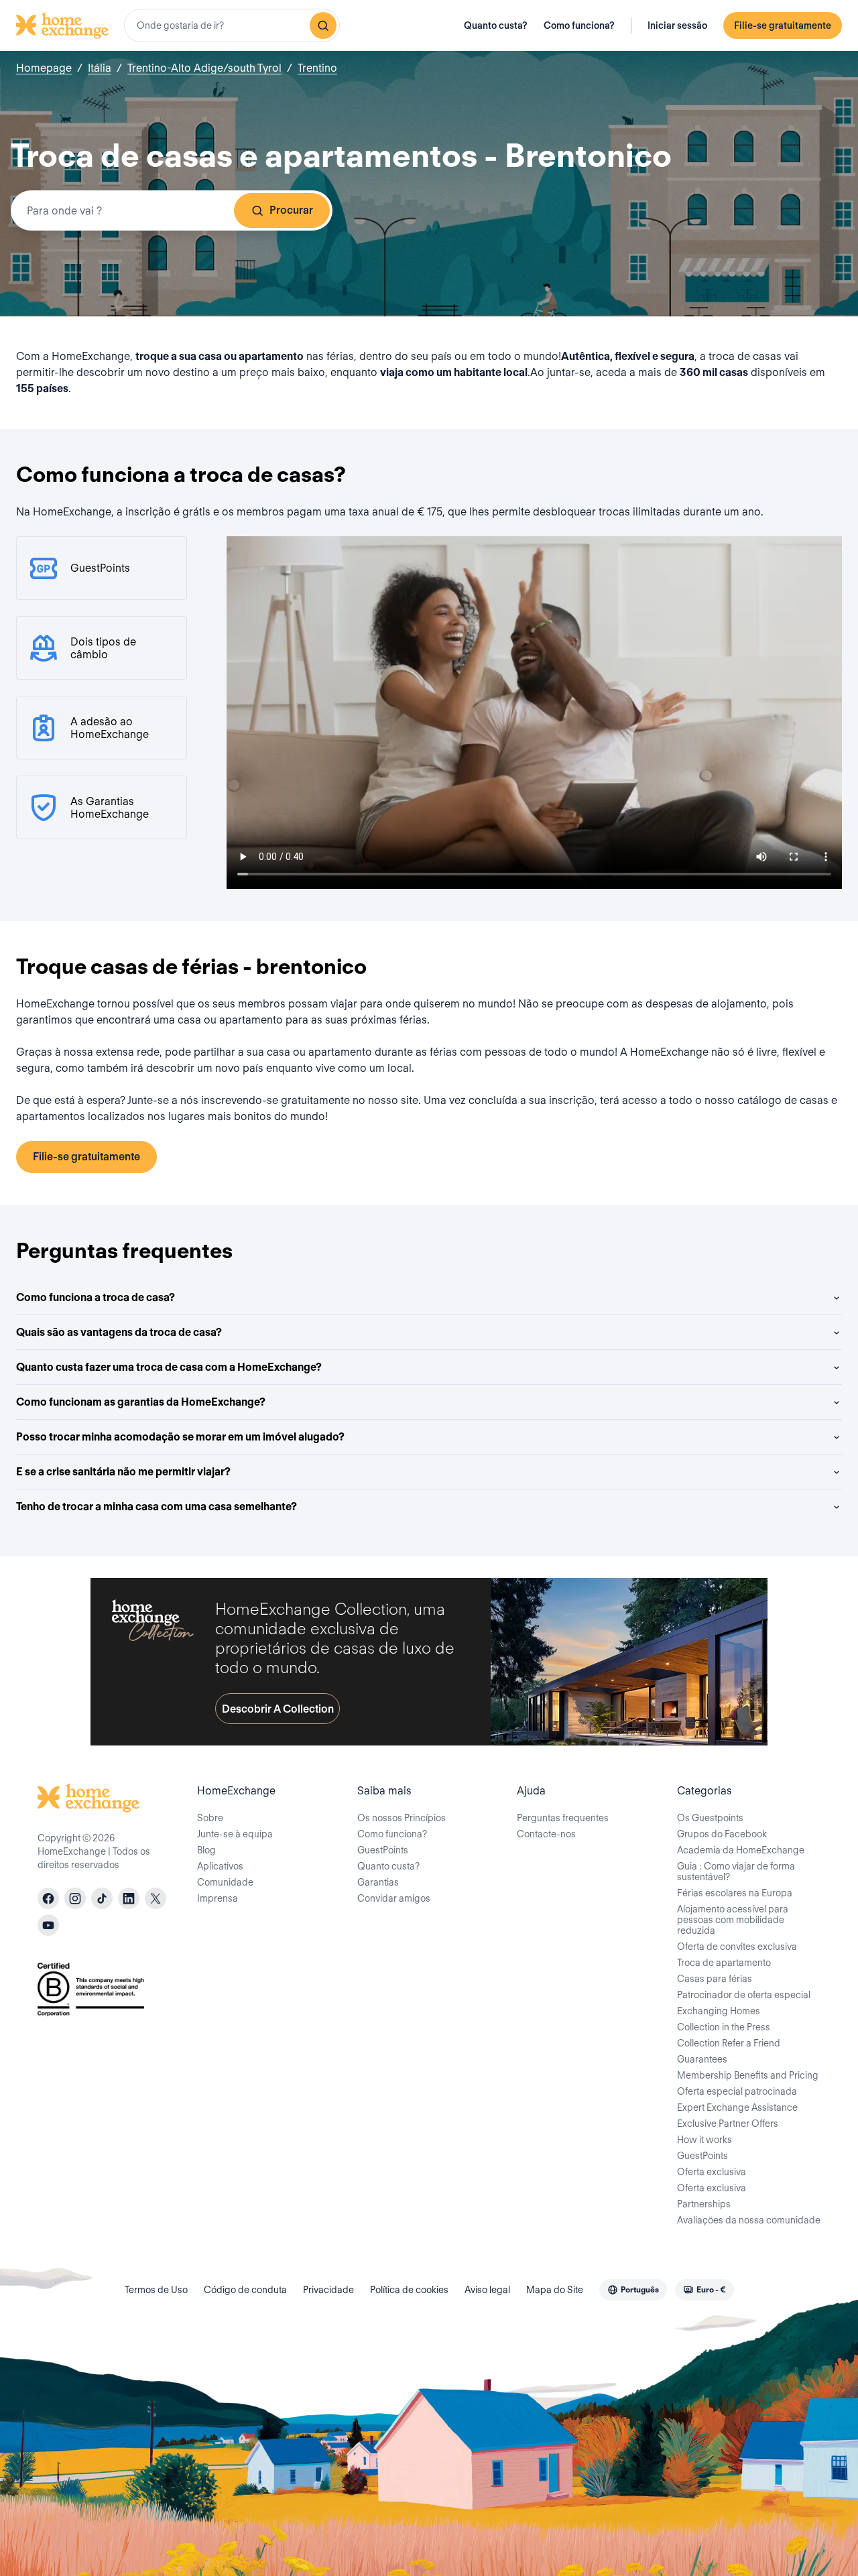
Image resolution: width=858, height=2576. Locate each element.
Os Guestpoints (710, 1818)
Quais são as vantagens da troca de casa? (119, 1332)
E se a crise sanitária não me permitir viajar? (123, 1472)
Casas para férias (715, 1979)
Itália (100, 68)
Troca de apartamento (724, 1963)
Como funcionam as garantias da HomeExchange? (141, 1402)
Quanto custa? (496, 25)
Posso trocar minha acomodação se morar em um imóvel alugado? (180, 1437)
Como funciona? (579, 25)
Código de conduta (245, 2290)
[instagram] (75, 1898)
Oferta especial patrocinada (737, 2091)
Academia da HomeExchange (741, 1850)
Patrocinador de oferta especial (744, 1995)
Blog (206, 1850)
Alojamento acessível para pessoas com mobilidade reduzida (733, 1920)
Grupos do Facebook (722, 1834)
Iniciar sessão (677, 25)
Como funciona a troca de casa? (96, 1297)
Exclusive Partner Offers (728, 2124)
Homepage (44, 68)
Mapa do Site (555, 2290)
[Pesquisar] (323, 25)
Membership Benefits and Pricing (748, 2075)
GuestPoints (383, 1850)
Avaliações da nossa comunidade (749, 2220)
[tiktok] (102, 1898)
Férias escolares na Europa (735, 1893)
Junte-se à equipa (235, 1834)
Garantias (378, 1882)
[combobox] (232, 25)
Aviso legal (487, 2290)
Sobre (210, 1818)
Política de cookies (409, 2290)
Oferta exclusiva (712, 2172)
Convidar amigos (394, 1898)
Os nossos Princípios (402, 1818)
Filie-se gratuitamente (783, 25)
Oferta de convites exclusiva (737, 1947)
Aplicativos (220, 1866)
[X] (156, 1898)
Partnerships (704, 2204)
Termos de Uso (156, 2290)
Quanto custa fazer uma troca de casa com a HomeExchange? (169, 1367)
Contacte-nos (546, 1834)
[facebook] (48, 1898)
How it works (704, 2140)
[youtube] (48, 1925)
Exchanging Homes (719, 2011)
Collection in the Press (724, 2027)
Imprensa (218, 1898)
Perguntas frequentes (563, 1818)
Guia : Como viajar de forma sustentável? (736, 1872)
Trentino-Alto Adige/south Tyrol (204, 68)
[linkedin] (129, 1898)
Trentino (317, 68)
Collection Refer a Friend (729, 2043)
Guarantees (702, 2059)
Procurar (291, 210)
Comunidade (225, 1882)
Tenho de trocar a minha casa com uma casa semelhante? (157, 1507)
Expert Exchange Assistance (737, 2107)
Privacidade (328, 2290)
